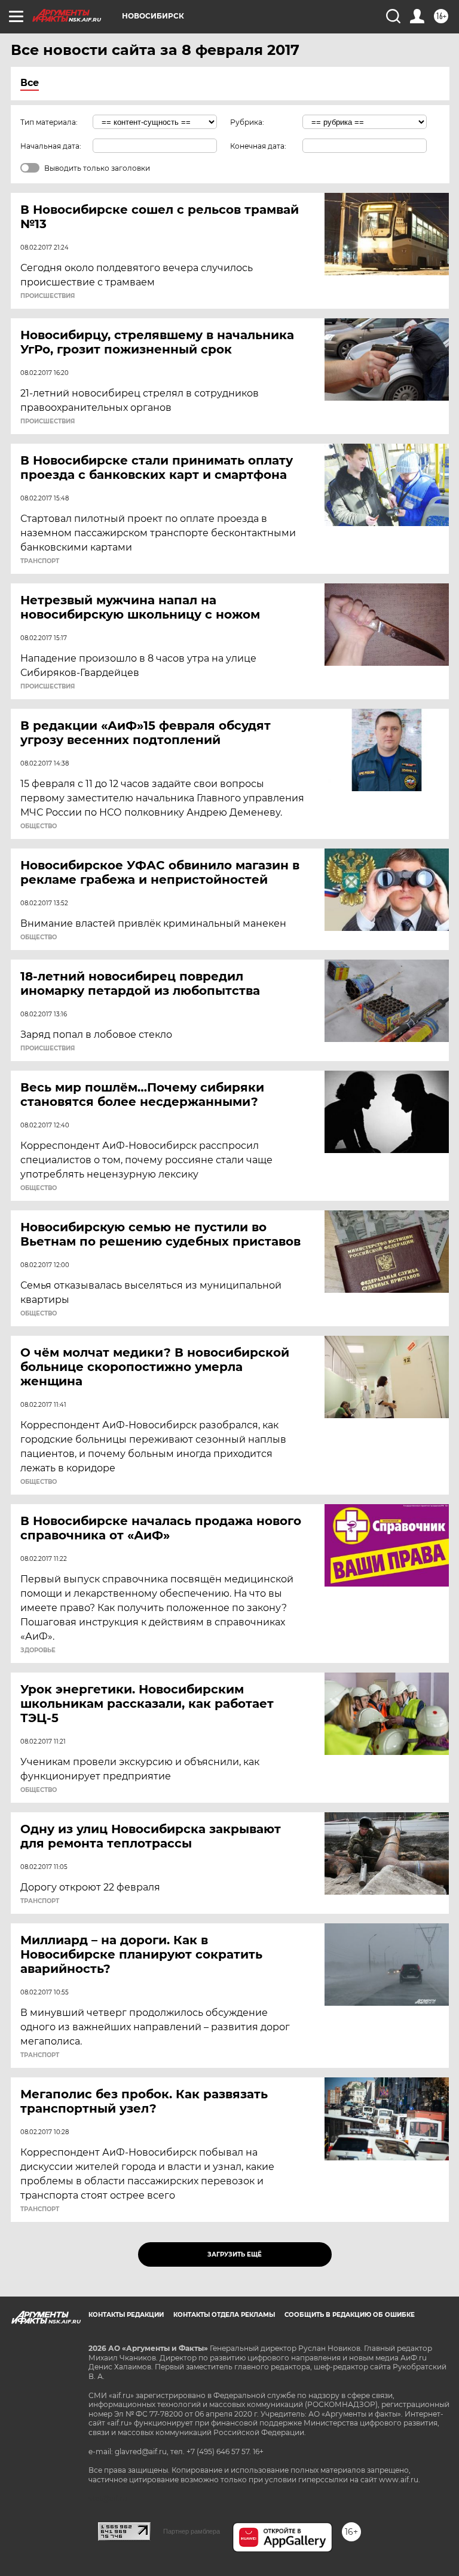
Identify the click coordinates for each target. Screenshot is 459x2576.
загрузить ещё (235, 2254)
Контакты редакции (126, 2315)
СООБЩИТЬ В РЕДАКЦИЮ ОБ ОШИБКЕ (350, 2315)
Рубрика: (247, 122)
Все (30, 83)
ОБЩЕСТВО (39, 826)
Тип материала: (49, 122)
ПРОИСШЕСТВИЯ (48, 296)
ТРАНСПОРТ (40, 561)
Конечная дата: (258, 146)
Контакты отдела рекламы (224, 2315)
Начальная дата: (51, 146)
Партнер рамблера (192, 2531)
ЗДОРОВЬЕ (38, 1650)
